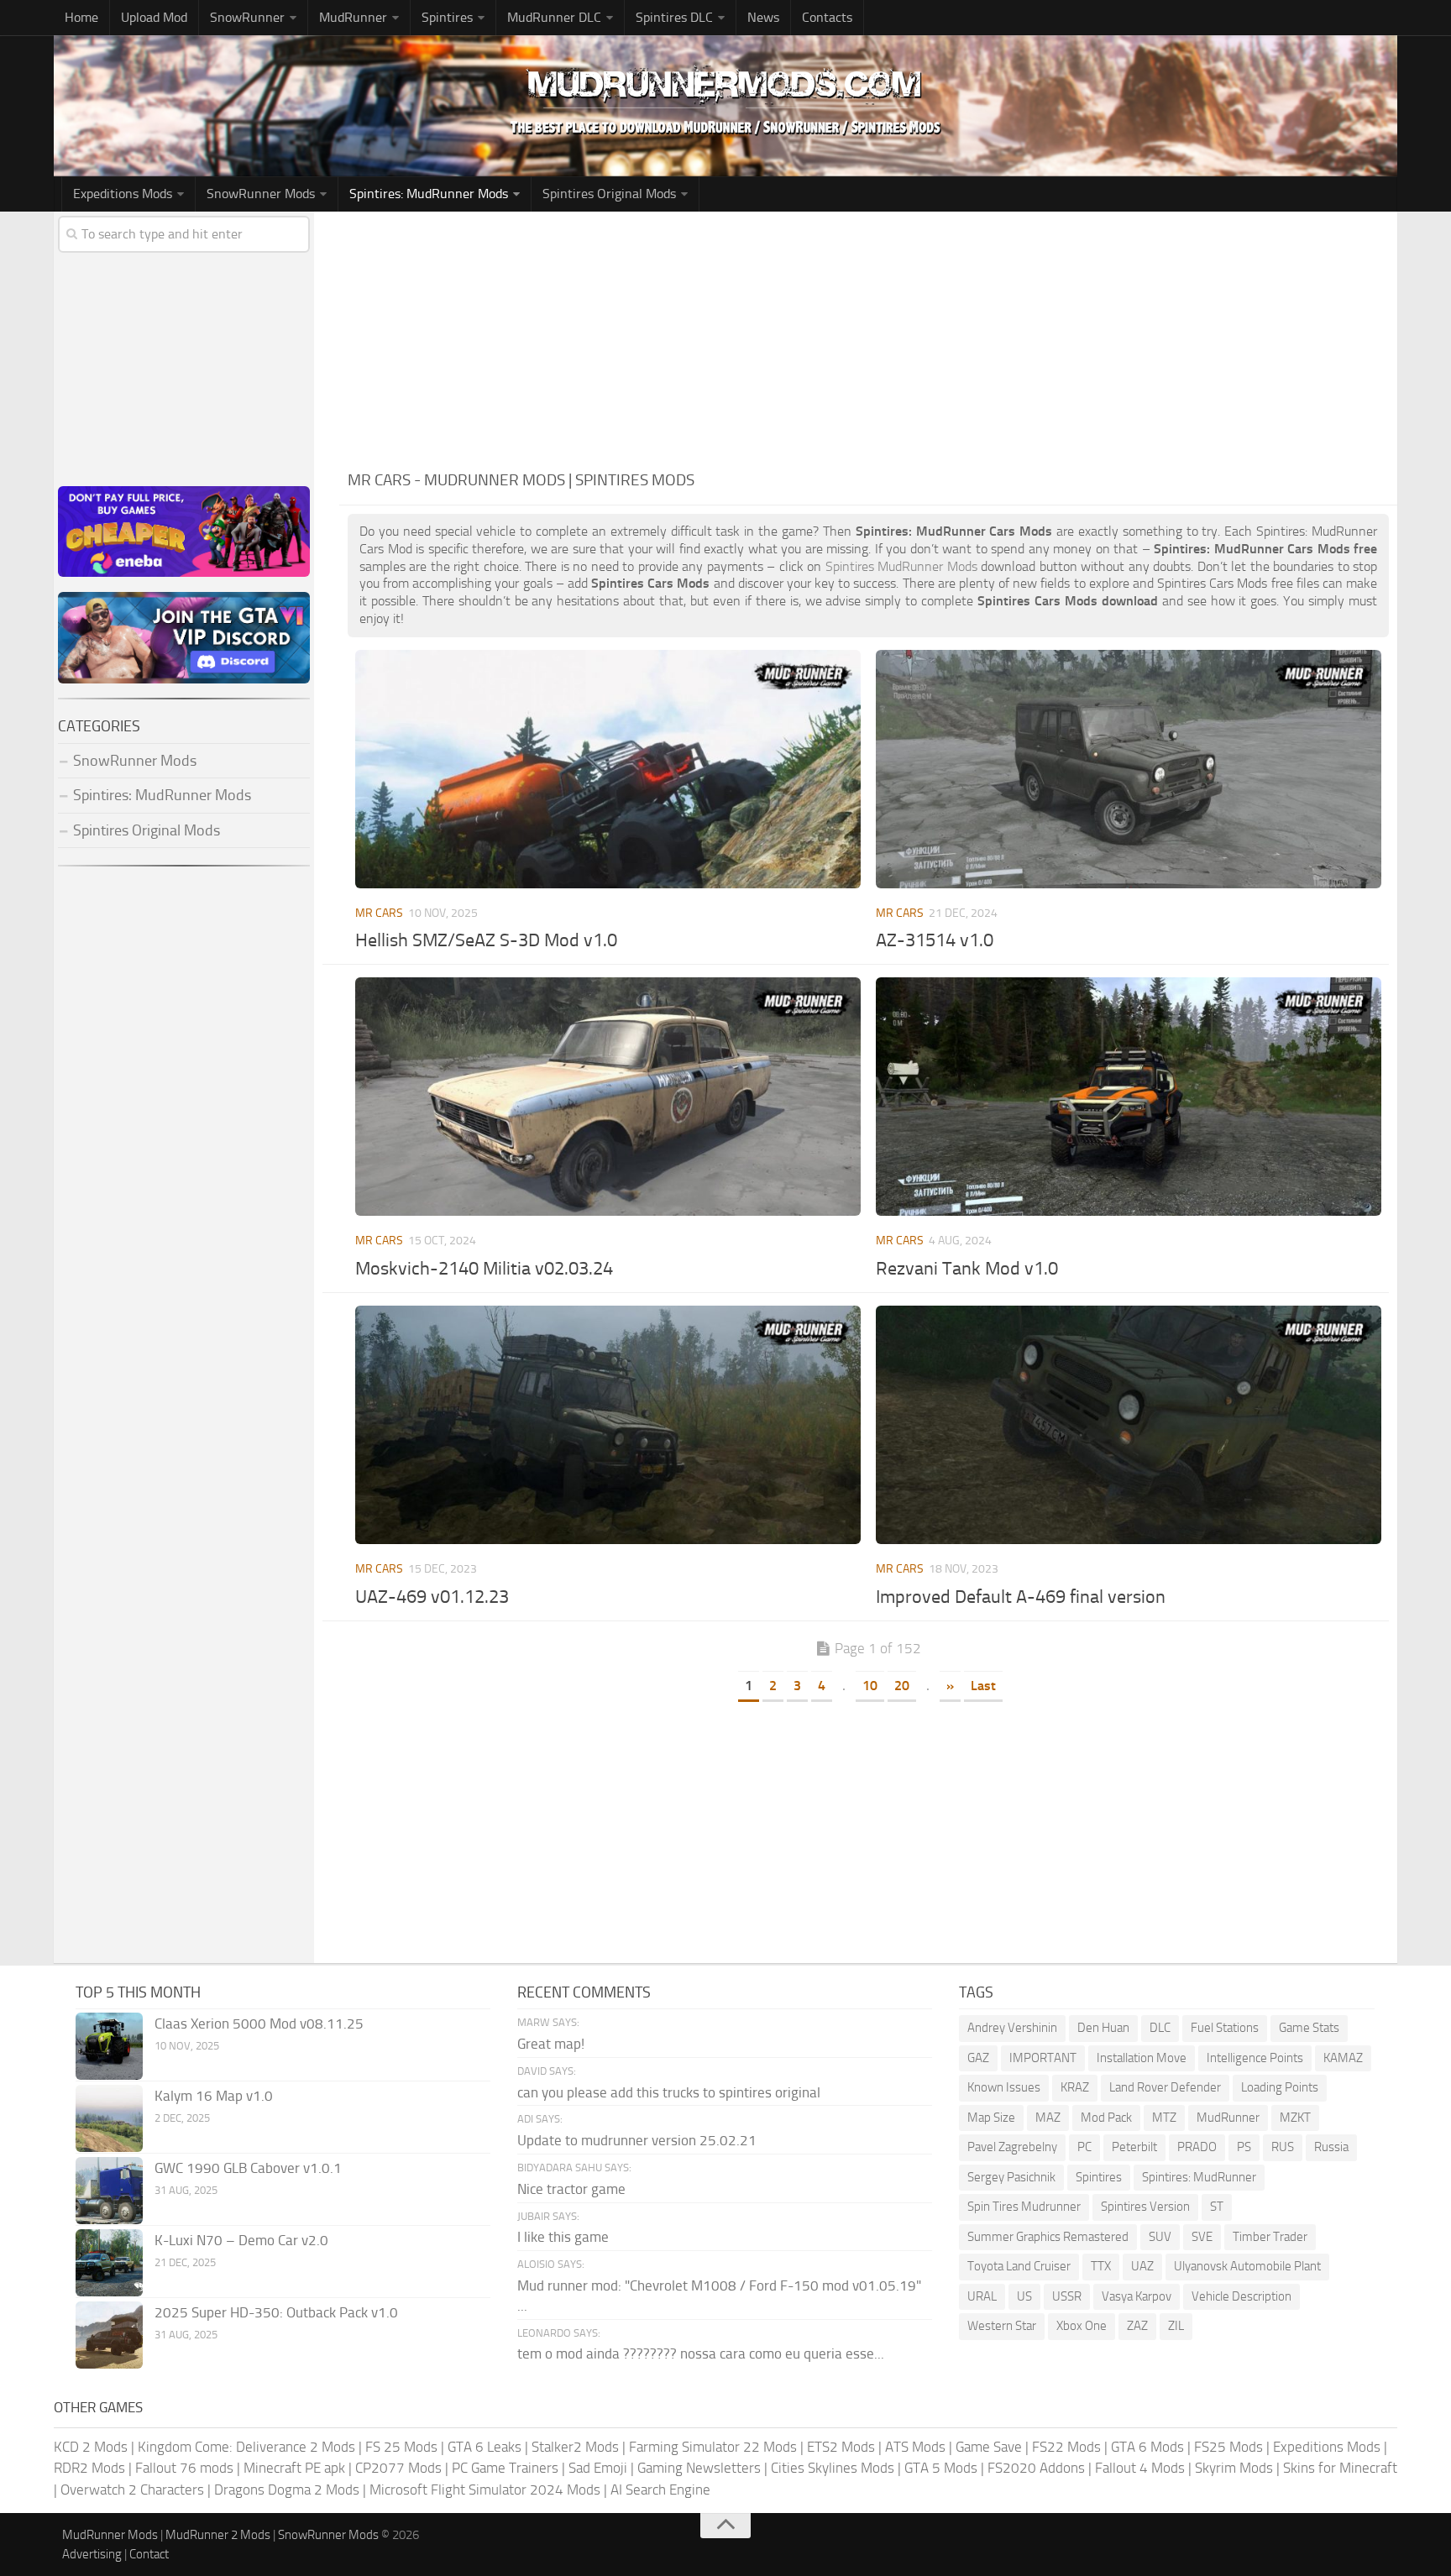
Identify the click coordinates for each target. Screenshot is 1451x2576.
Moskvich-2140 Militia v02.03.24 (484, 1269)
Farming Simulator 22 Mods (713, 2447)
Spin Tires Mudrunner (1024, 2207)
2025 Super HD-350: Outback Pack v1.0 (276, 2312)
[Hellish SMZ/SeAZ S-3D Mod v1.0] (608, 769)
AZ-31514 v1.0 (935, 940)
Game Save (989, 2447)
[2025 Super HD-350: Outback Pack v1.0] (109, 2335)
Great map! (551, 2044)
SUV (1160, 2237)
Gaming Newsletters (699, 2468)
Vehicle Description (1241, 2296)
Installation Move (1142, 2058)
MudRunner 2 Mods (218, 2535)
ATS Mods (915, 2447)
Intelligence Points (1255, 2058)
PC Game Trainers (505, 2468)
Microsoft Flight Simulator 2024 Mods (485, 2490)
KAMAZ (1343, 2058)
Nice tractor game (571, 2189)
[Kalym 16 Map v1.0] (109, 2118)
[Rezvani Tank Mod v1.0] (1128, 1097)
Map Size (991, 2118)
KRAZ (1075, 2087)
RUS (1283, 2147)
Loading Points (1280, 2087)
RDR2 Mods (89, 2468)
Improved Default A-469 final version (1021, 1597)
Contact (149, 2554)
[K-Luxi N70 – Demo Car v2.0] (109, 2263)
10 (870, 1686)
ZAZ (1137, 2326)
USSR (1067, 2296)
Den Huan (1103, 2028)
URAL (982, 2296)
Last (983, 1686)
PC (1084, 2147)
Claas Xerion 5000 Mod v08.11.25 (259, 2024)
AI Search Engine (660, 2490)
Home (81, 17)
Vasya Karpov (1137, 2296)
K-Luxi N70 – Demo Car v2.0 (241, 2240)
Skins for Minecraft (1340, 2468)
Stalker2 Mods (575, 2447)
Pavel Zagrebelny (1012, 2147)
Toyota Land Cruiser (1019, 2266)
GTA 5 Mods (941, 2468)
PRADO (1197, 2147)
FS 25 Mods (401, 2447)
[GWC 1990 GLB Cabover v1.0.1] (109, 2191)
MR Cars (379, 913)
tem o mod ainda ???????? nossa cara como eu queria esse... (701, 2353)
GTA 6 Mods (1147, 2447)
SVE (1202, 2237)
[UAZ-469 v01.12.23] (608, 1425)
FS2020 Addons (1036, 2468)
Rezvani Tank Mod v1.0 (967, 1269)
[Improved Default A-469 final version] (1128, 1425)
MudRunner (1228, 2118)
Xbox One (1082, 2326)
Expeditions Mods (1327, 2447)
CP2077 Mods (398, 2468)
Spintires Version (1145, 2207)
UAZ (1142, 2266)
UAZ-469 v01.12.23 (432, 1597)
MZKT (1295, 2118)
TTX (1101, 2266)
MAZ (1048, 2118)
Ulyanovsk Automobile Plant (1247, 2266)
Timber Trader (1270, 2237)
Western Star (1002, 2326)
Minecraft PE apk (294, 2468)
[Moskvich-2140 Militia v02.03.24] (608, 1097)
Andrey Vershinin (1012, 2028)
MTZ (1164, 2118)
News (763, 17)
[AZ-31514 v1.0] (1128, 769)
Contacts (827, 17)
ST (1217, 2207)
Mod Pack (1106, 2118)
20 (902, 1686)
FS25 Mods (1228, 2447)
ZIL (1176, 2326)
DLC (1160, 2028)
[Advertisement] (868, 338)
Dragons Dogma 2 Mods (287, 2490)
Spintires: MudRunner (1199, 2177)
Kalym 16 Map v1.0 (214, 2096)
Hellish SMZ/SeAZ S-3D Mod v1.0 (486, 940)
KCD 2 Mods (91, 2447)
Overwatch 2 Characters (132, 2490)
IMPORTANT (1043, 2058)
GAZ (978, 2058)
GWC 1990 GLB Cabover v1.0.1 (248, 2168)
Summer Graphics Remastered (1048, 2237)
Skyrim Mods (1234, 2468)
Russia (1331, 2147)
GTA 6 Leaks (485, 2447)
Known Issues (1004, 2087)
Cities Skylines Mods (833, 2468)
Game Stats (1309, 2028)
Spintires (1099, 2177)
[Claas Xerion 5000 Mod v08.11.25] (109, 2046)
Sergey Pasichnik (1011, 2177)
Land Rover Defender (1165, 2087)
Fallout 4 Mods (1140, 2468)
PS (1244, 2147)
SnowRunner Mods (261, 194)
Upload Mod (154, 17)
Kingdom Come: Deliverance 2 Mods (246, 2447)
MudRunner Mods (110, 2535)
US (1024, 2296)
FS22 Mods (1066, 2447)
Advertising (92, 2554)
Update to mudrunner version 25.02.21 (637, 2140)
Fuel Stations (1225, 2028)
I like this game (563, 2237)
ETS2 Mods (841, 2447)
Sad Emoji (598, 2468)
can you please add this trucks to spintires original (669, 2092)
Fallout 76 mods (184, 2468)
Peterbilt (1134, 2147)
